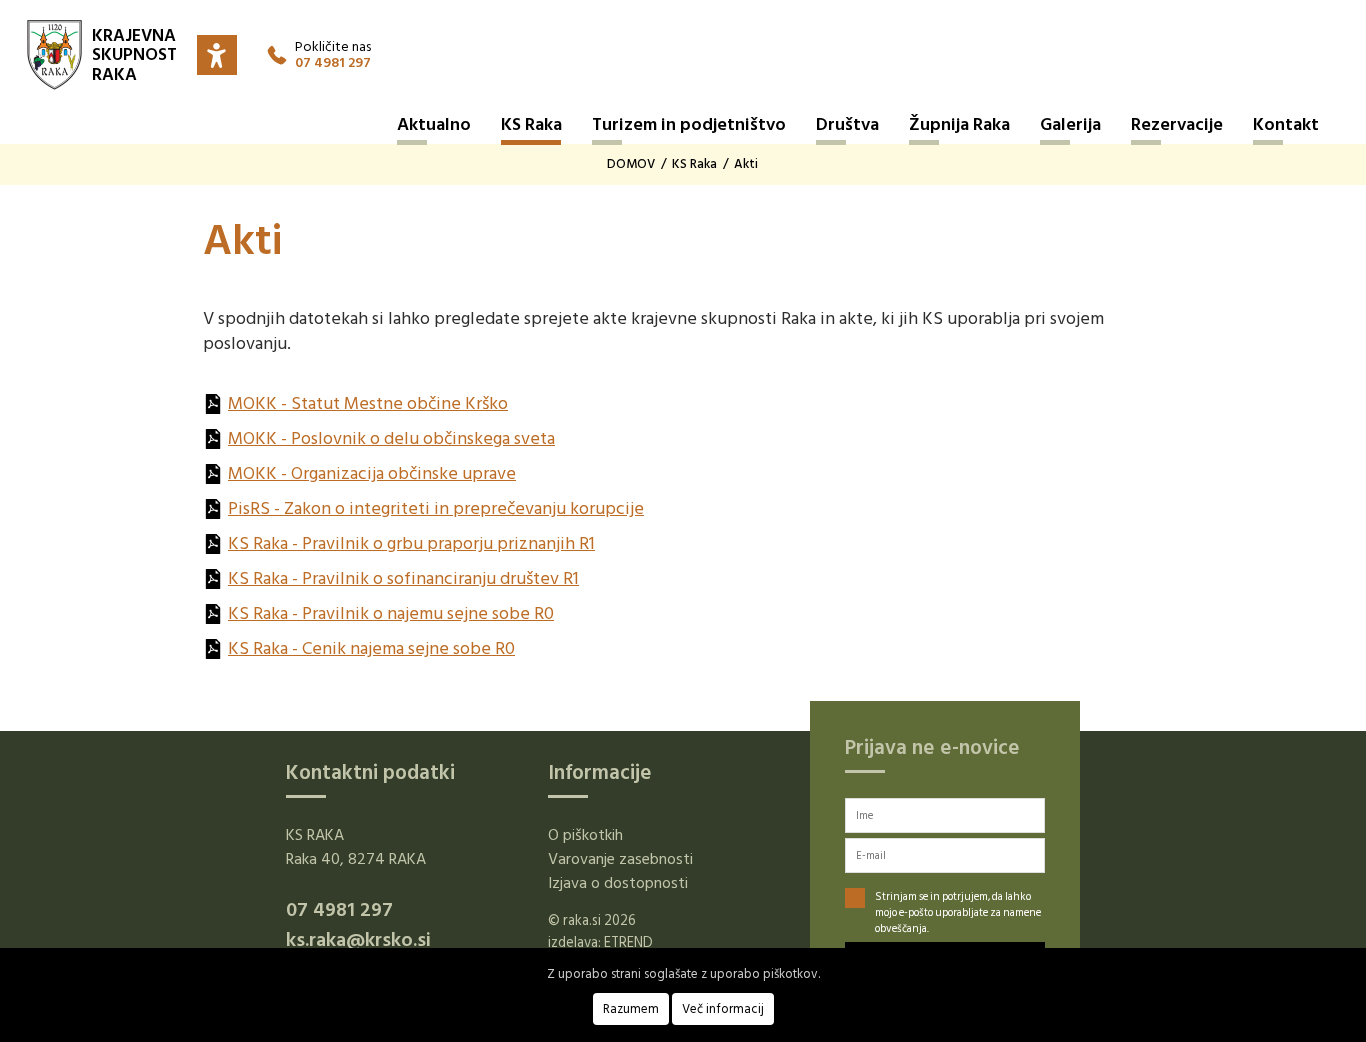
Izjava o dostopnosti (618, 883)
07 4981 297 (333, 62)
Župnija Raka (959, 124)
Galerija (1070, 124)
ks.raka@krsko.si (358, 940)
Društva (847, 124)
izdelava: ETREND (600, 942)
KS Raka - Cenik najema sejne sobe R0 (371, 648)
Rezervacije (1177, 124)
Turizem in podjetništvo (689, 124)
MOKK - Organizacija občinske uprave (372, 473)
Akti (746, 164)
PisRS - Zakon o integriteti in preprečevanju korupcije (436, 508)
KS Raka (531, 124)
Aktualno (434, 124)
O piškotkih (585, 835)
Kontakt (1286, 124)
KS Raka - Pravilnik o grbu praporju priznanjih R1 (411, 543)
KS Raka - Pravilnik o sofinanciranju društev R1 (403, 578)
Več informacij (723, 1009)
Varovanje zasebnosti (620, 859)
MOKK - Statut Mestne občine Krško (368, 403)
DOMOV (631, 164)
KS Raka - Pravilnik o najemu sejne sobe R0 (391, 613)
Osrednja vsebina (39, 15)
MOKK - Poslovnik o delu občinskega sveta (391, 438)
